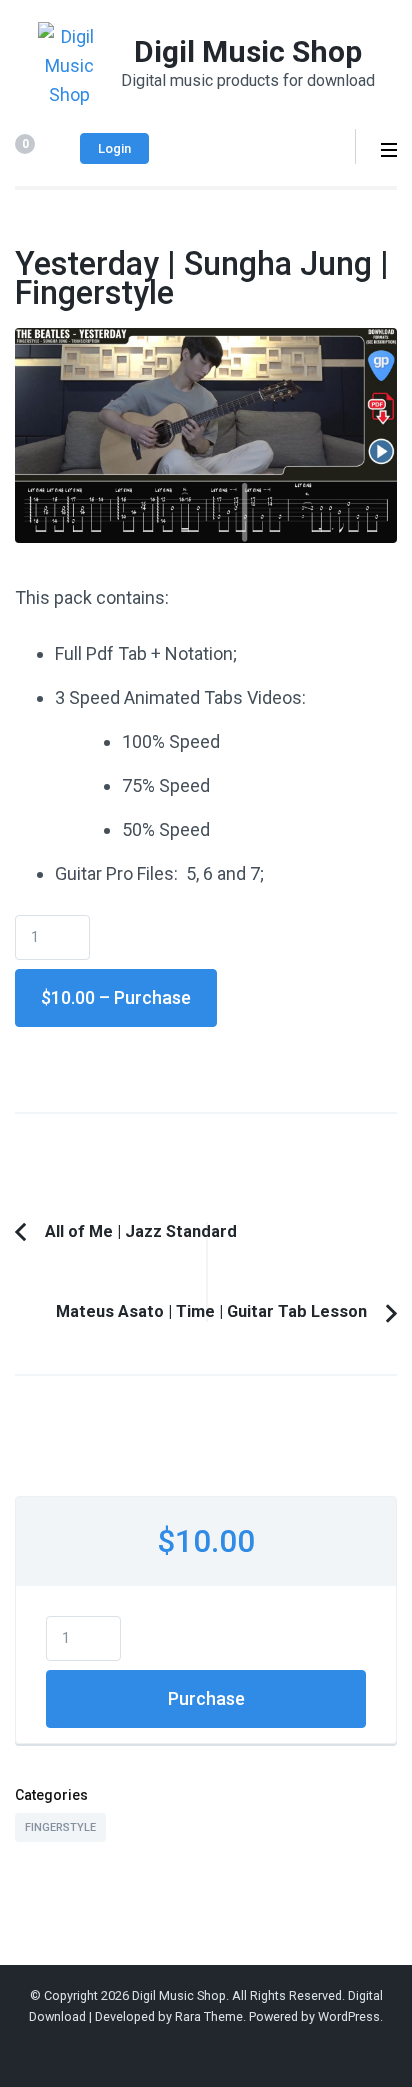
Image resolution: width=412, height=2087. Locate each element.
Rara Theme (209, 2016)
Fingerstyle (60, 1827)
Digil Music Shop (248, 51)
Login (114, 148)
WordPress (349, 2016)
